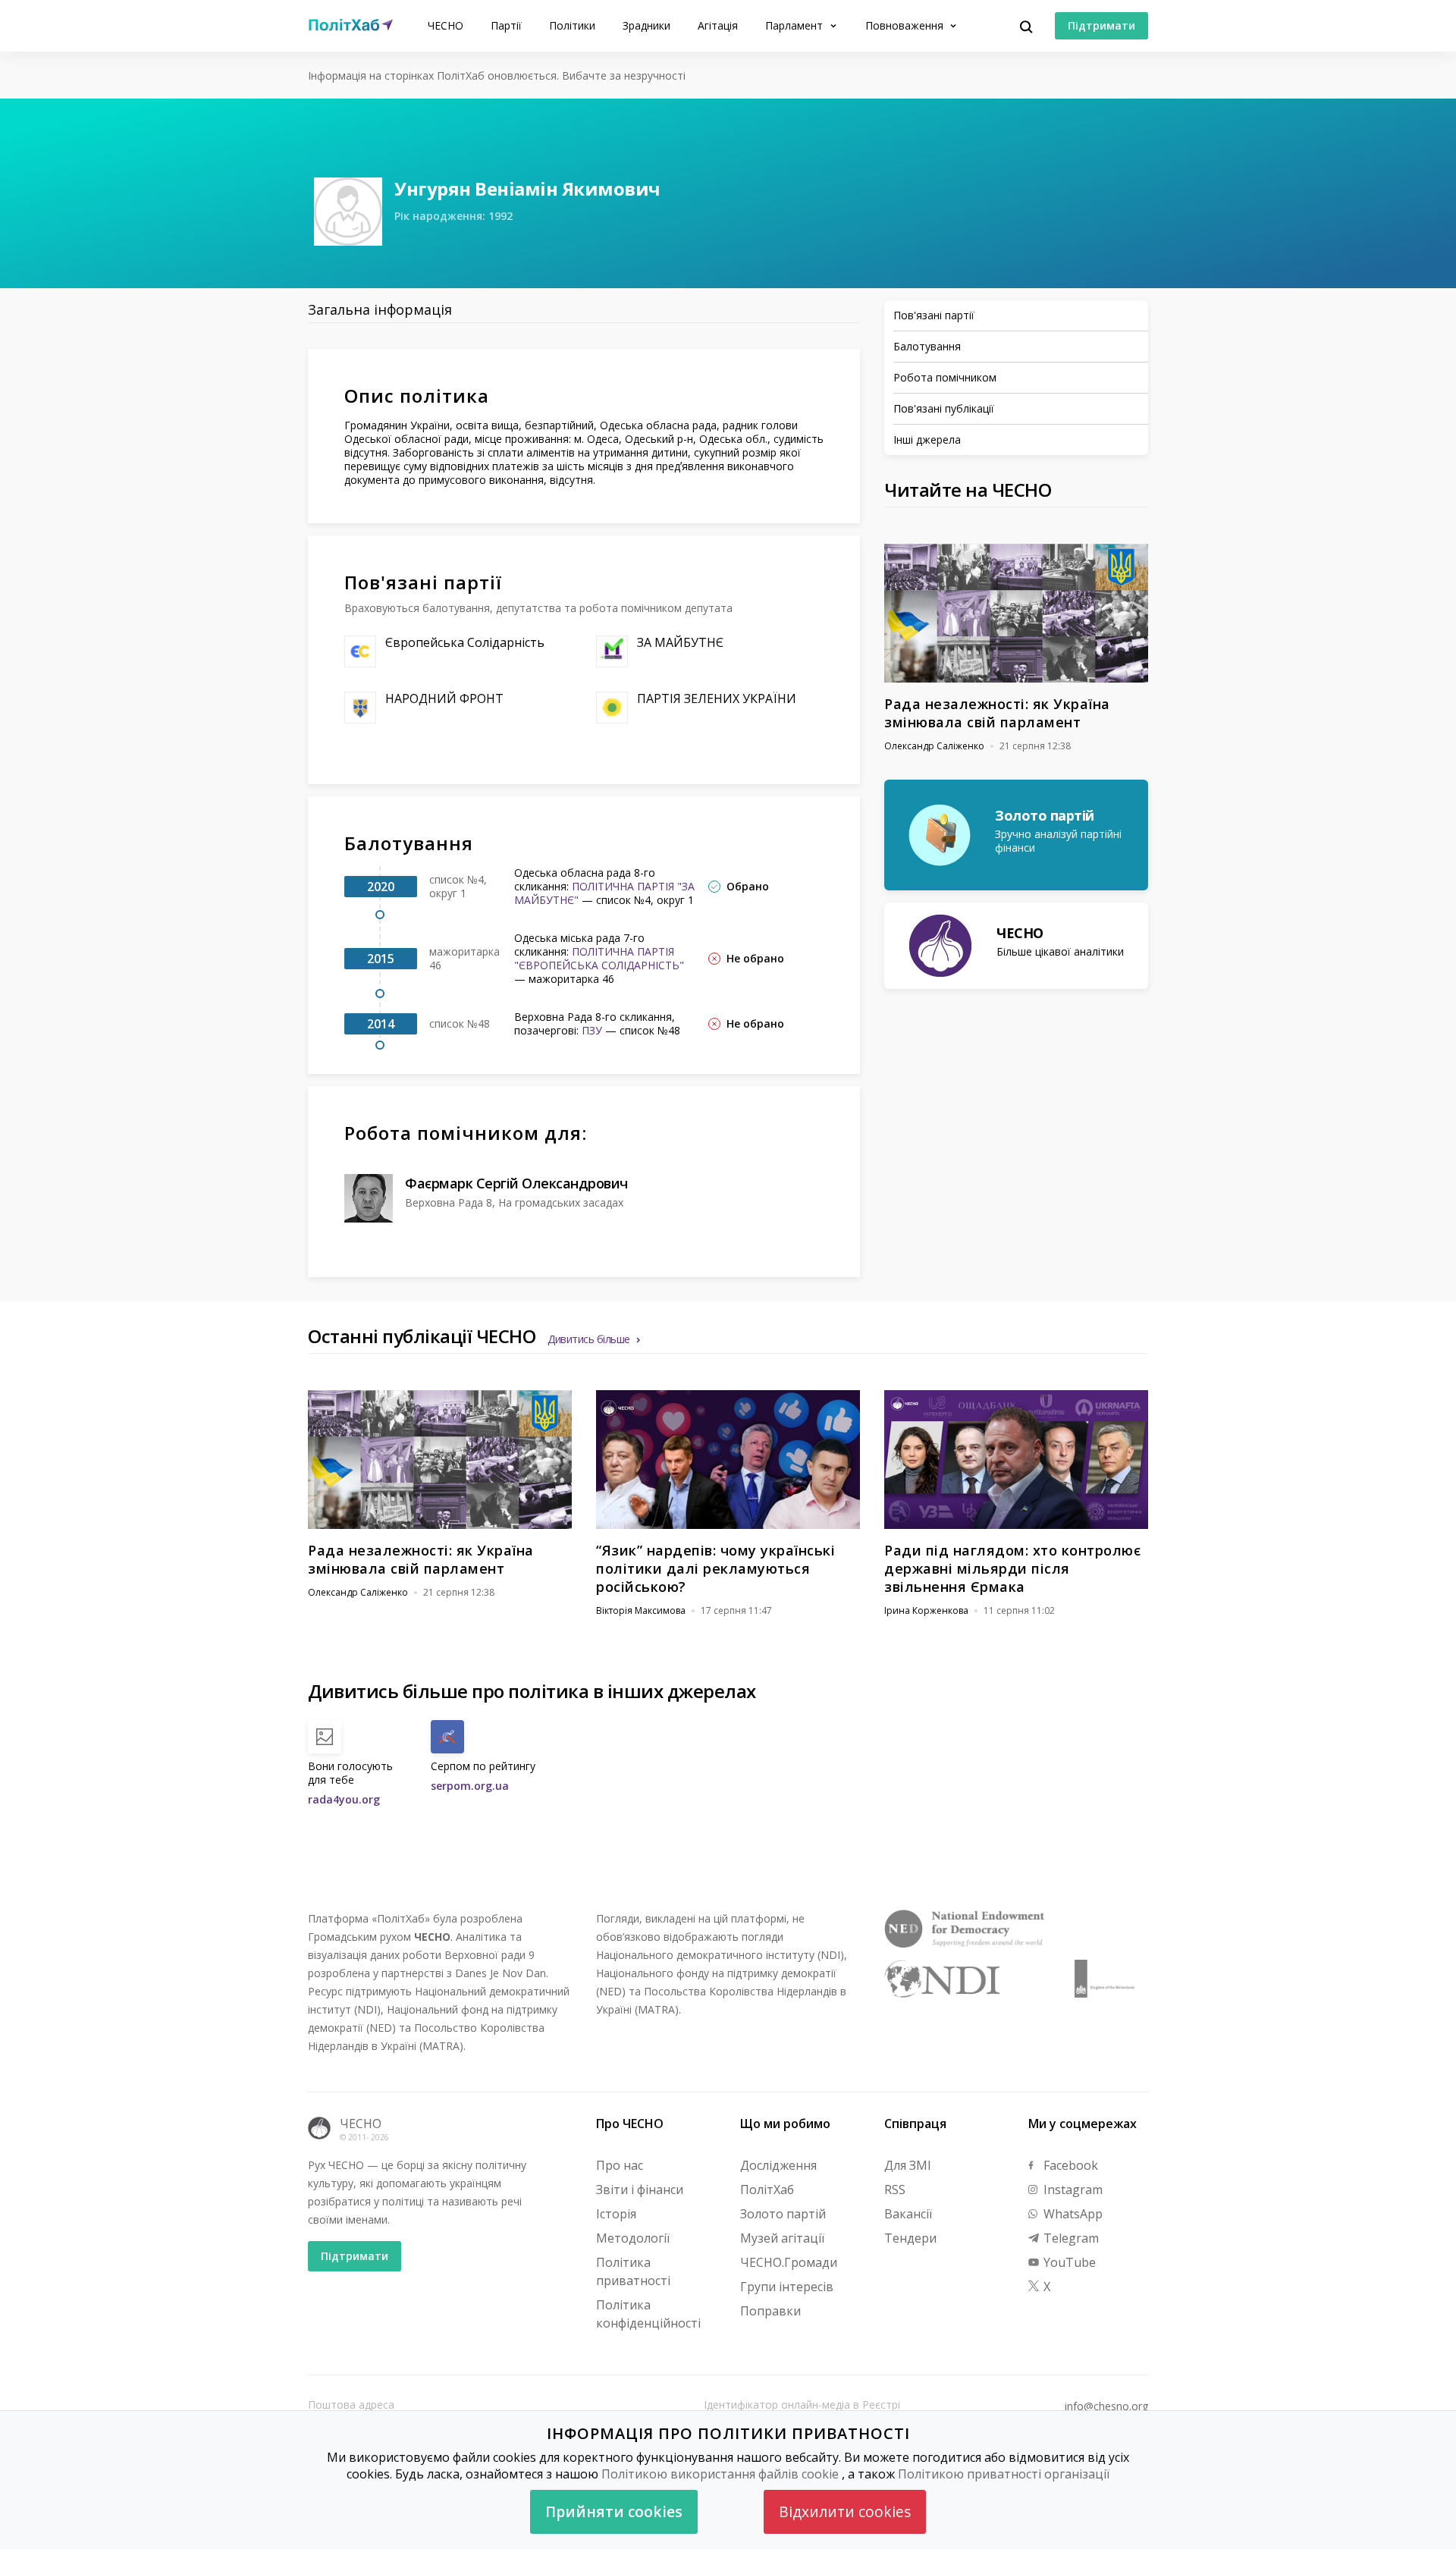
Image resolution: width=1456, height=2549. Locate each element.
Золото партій (783, 2214)
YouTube (1068, 2262)
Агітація (718, 25)
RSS (895, 2190)
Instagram (1072, 2190)
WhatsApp (1072, 2214)
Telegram (1070, 2238)
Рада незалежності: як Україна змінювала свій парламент (997, 713)
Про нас (620, 2165)
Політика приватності (633, 2271)
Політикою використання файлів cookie (720, 2474)
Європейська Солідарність (465, 642)
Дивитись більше (589, 1339)
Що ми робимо (785, 2124)
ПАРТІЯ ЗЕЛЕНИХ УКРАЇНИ (717, 698)
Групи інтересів (787, 2287)
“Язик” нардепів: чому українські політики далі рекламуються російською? (715, 1568)
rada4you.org (344, 1799)
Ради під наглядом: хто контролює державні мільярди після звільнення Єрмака (1012, 1568)
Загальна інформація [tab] (380, 309)
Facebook (1069, 2165)
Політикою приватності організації (1004, 2474)
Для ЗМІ (908, 2165)
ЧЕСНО (446, 25)
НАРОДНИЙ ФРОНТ (444, 698)
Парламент (795, 25)
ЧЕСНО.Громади (789, 2262)
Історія (616, 2214)
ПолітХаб (767, 2190)
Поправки (770, 2311)
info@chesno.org (1106, 2406)
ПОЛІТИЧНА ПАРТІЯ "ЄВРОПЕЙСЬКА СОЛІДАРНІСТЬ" (599, 958)
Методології (633, 2238)
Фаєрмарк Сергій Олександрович (516, 1183)
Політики (572, 25)
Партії (506, 25)
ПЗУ (592, 1030)
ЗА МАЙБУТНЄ (680, 642)
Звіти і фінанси (640, 2190)
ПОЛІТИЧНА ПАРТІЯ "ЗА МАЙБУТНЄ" (604, 893)
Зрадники (646, 25)
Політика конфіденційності (648, 2314)
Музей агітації (782, 2238)
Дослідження (778, 2165)
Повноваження (906, 25)
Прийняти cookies (614, 2511)
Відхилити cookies (845, 2511)
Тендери (910, 2238)
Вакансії (908, 2214)
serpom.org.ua (470, 1786)
